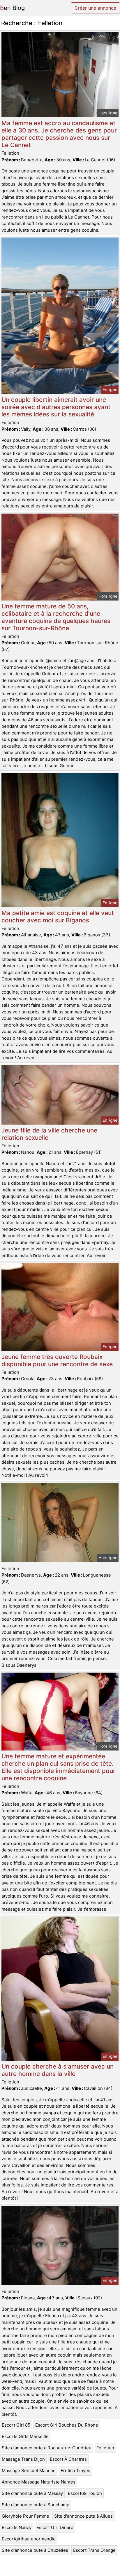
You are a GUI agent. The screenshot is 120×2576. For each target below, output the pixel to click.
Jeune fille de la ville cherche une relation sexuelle (49, 1134)
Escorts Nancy (17, 2527)
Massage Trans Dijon (23, 2459)
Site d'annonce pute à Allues (83, 2516)
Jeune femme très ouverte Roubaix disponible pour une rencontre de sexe (57, 1360)
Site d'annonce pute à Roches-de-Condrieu (47, 2448)
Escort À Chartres (68, 2459)
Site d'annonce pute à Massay (32, 2493)
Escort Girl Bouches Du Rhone (67, 2425)
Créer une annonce (95, 8)
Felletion (105, 2448)
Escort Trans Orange (94, 2550)
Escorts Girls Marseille (25, 2436)
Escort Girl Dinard (55, 2527)
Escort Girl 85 (16, 2425)
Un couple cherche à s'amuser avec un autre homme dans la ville (58, 2070)
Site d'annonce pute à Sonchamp (36, 2505)
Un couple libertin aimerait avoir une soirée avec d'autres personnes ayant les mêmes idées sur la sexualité (56, 407)
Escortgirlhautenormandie (29, 2539)
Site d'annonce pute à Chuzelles (35, 2550)
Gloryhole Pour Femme (25, 2516)
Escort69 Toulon (85, 2493)
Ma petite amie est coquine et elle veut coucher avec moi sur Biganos (58, 917)
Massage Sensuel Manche (29, 2471)
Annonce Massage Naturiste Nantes (39, 2482)
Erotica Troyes (75, 2471)
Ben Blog (12, 8)
